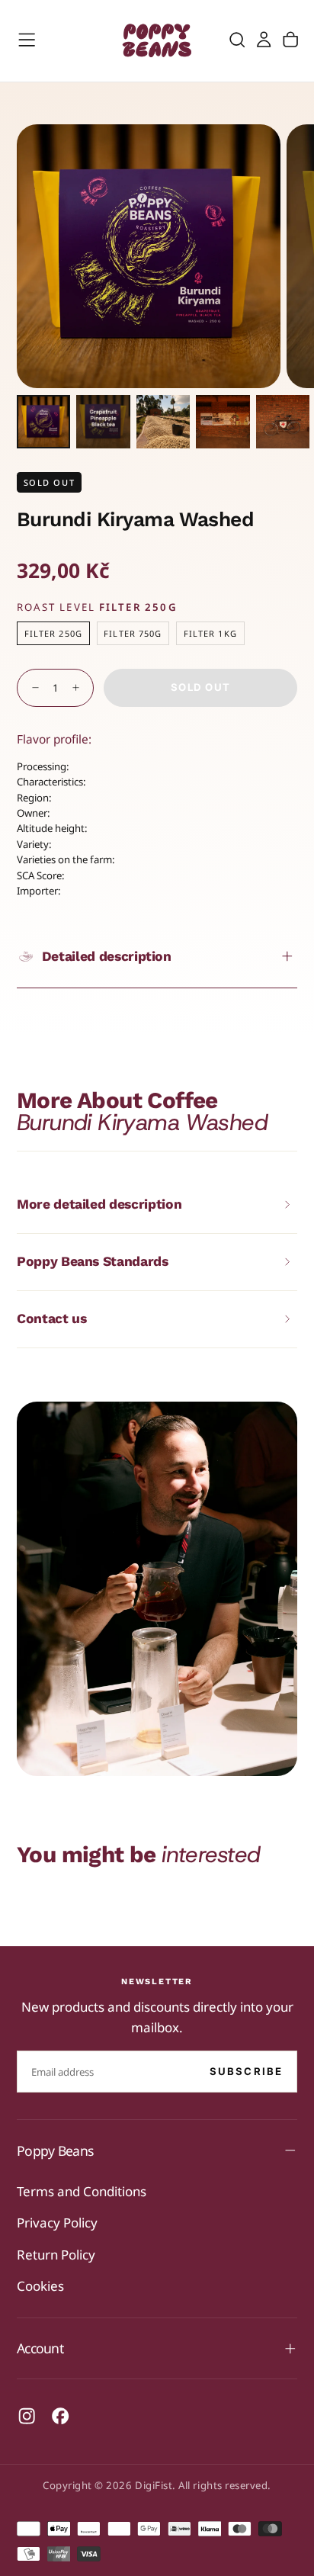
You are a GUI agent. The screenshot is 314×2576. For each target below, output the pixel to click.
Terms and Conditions (82, 2191)
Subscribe (247, 2071)
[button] (27, 40)
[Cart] (290, 40)
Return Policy (56, 2255)
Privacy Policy (57, 2223)
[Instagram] (27, 2416)
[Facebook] (60, 2416)
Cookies (40, 2286)
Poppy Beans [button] (55, 2150)
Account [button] (40, 2348)
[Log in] (264, 40)
